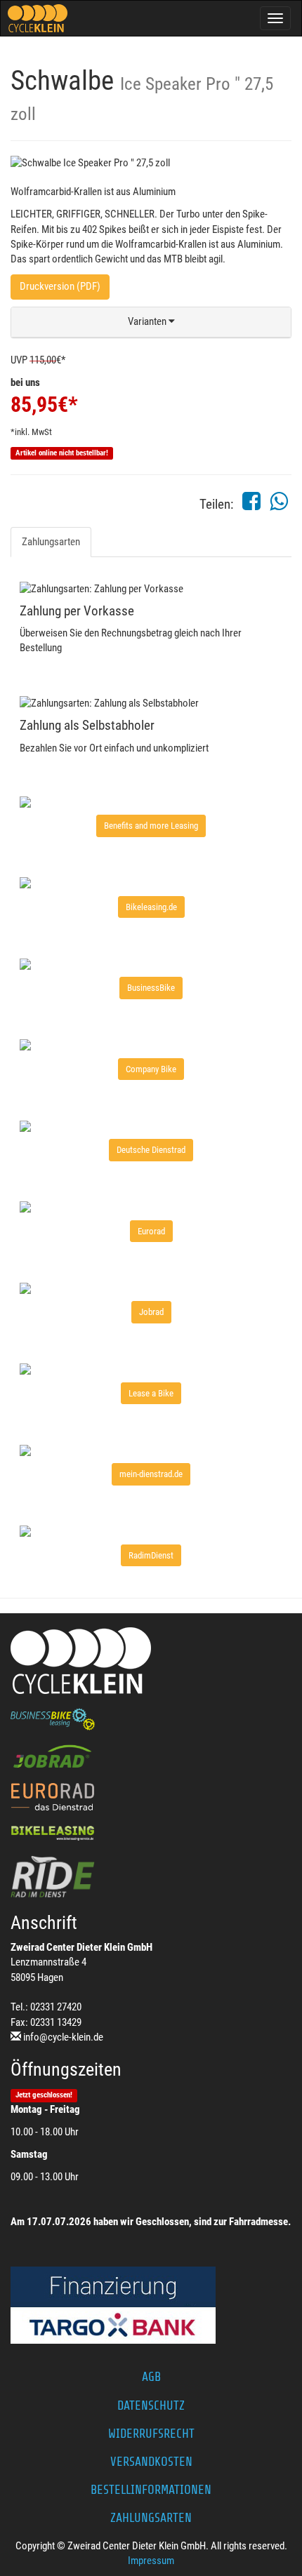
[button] (151, 322)
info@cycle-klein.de (63, 2037)
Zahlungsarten (51, 542)
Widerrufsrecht (151, 2434)
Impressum (151, 2561)
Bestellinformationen (151, 2490)
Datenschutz (151, 2405)
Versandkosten (151, 2462)
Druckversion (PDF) (60, 286)
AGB (151, 2377)
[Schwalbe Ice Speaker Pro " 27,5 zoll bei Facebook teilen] (251, 505)
